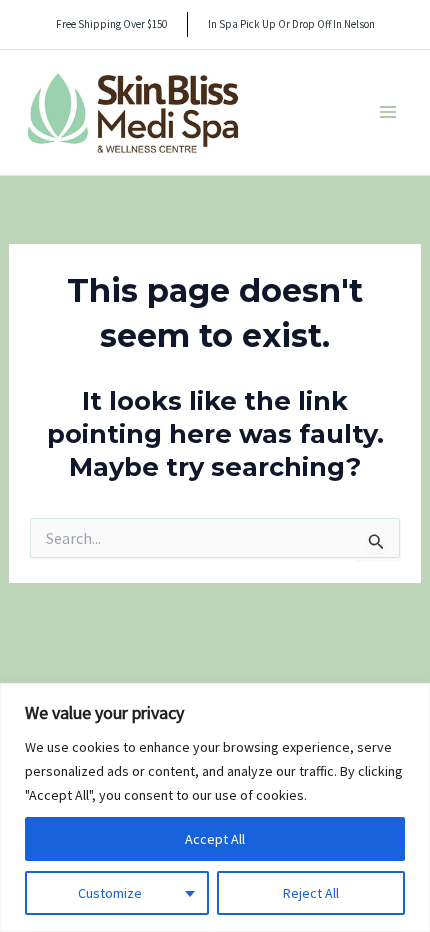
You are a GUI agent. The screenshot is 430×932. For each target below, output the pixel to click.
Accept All (215, 839)
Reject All (311, 893)
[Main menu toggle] (388, 112)
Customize (110, 893)
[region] (215, 807)
